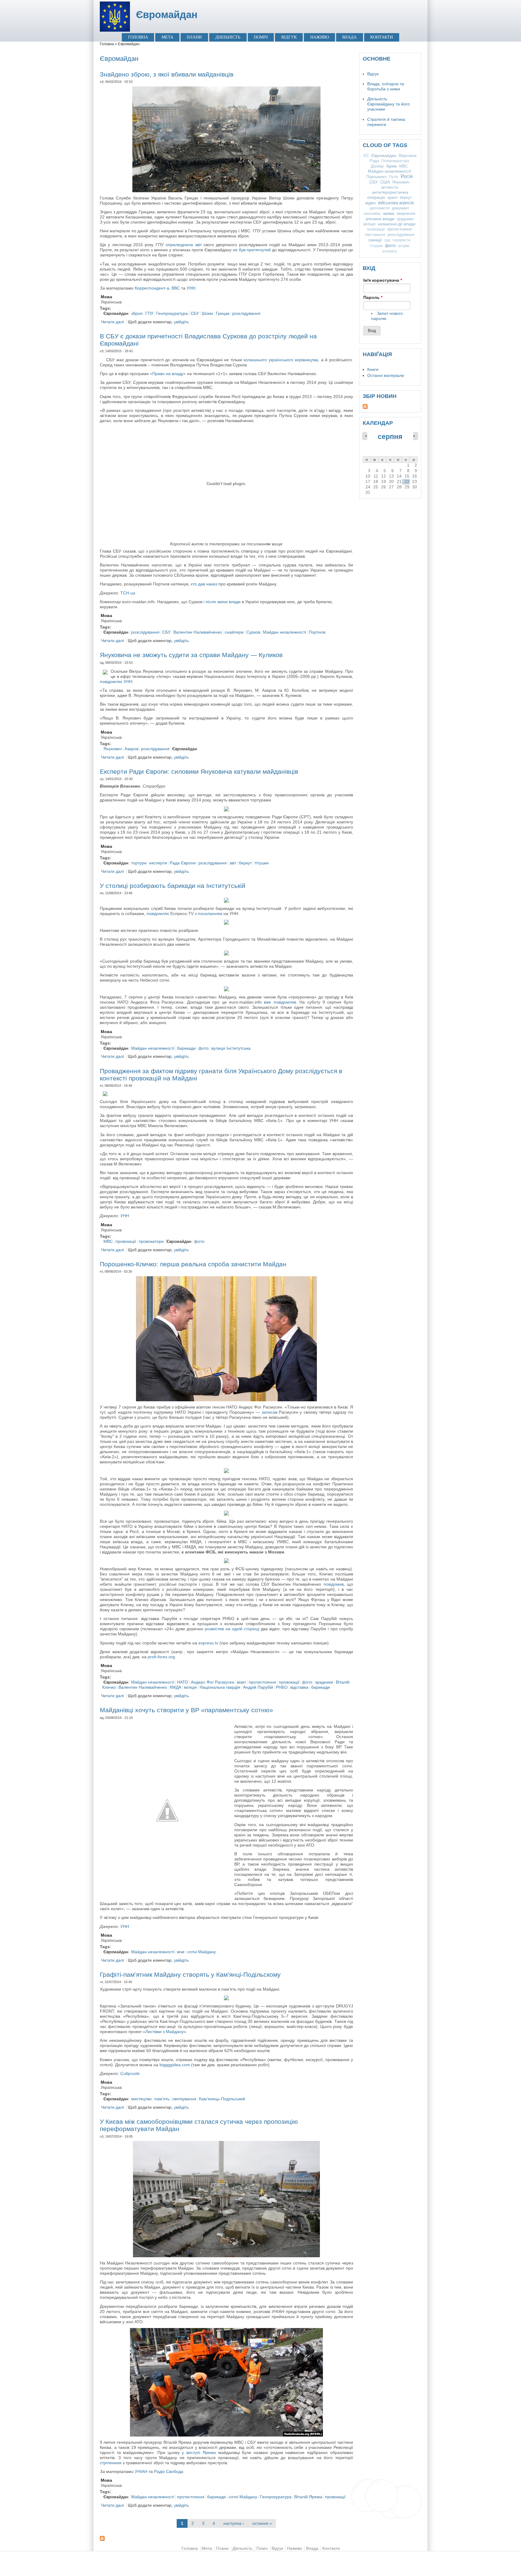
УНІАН (141, 2472)
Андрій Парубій (258, 1687)
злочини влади (380, 219)
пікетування (375, 235)
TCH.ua (128, 593)
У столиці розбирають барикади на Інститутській (173, 886)
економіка (372, 214)
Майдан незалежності (284, 632)
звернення (406, 213)
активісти (390, 187)
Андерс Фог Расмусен (213, 1682)
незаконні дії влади (397, 224)
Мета (167, 37)
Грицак (223, 313)
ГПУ (149, 313)
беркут (245, 863)
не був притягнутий (252, 250)
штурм (404, 246)
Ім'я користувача (383, 280)
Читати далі (112, 322)
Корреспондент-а (152, 288)
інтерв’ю (390, 251)
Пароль (373, 298)
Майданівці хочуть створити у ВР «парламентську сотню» (186, 1710)
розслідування (246, 313)
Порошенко (376, 177)
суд (387, 240)
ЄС (366, 156)
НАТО (183, 1682)
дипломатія (380, 208)
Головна (138, 37)
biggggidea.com (175, 2065)
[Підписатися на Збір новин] (390, 406)
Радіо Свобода (169, 2472)
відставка (299, 1687)
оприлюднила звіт (183, 245)
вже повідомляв (280, 1002)
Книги (373, 370)
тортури (139, 863)
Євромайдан (167, 15)
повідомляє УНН (116, 682)
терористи (401, 240)
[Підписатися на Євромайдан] (226, 2538)
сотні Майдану (202, 1952)
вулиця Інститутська (231, 1048)
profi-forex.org (161, 1657)
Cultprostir (130, 2074)
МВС (108, 1241)
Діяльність (228, 37)
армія (392, 197)
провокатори (151, 1241)
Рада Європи (183, 863)
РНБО (282, 1687)
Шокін (207, 313)
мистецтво (141, 2099)
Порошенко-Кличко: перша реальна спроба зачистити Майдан (193, 1264)
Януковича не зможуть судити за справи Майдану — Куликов (191, 655)
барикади (186, 1048)
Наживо (320, 37)
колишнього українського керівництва (281, 360)
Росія (407, 176)
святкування (184, 2099)
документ (401, 208)
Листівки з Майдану (164, 2032)
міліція (190, 1687)
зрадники (324, 1682)
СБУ (195, 313)
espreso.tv (208, 1643)
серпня (390, 437)
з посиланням (208, 914)
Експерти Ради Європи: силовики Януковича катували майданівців (199, 771)
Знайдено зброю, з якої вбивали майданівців (167, 74)
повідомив (334, 1584)
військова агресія (396, 203)
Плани (194, 37)
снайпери (234, 632)
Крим (392, 166)
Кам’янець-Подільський (222, 2099)
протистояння (262, 1682)
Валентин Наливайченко (198, 632)
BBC (176, 288)
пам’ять (162, 2099)
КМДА (175, 1687)
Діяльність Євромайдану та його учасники (388, 104)
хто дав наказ (204, 584)
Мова (106, 297)
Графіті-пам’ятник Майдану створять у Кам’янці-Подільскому (190, 1974)
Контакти (382, 37)
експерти (158, 863)
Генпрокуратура (172, 313)
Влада (349, 37)
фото (204, 1048)
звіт (233, 863)
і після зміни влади (222, 602)
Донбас (377, 166)
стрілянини (111, 2463)
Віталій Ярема (308, 2497)
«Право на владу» (168, 374)
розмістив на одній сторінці (232, 1629)
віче (181, 1952)
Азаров (131, 749)
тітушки (262, 863)
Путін (394, 177)
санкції (375, 240)
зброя (137, 313)
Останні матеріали (386, 376)
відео (371, 203)
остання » (262, 2523)
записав (270, 1412)
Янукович (113, 749)
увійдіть (181, 322)
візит (242, 1682)
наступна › (234, 2523)
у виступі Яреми (199, 2453)
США (385, 182)
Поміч (261, 37)
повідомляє (158, 914)
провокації (126, 1241)
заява (388, 213)
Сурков (253, 632)
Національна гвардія (220, 1687)
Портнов (317, 632)
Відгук (289, 37)
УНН (191, 288)
